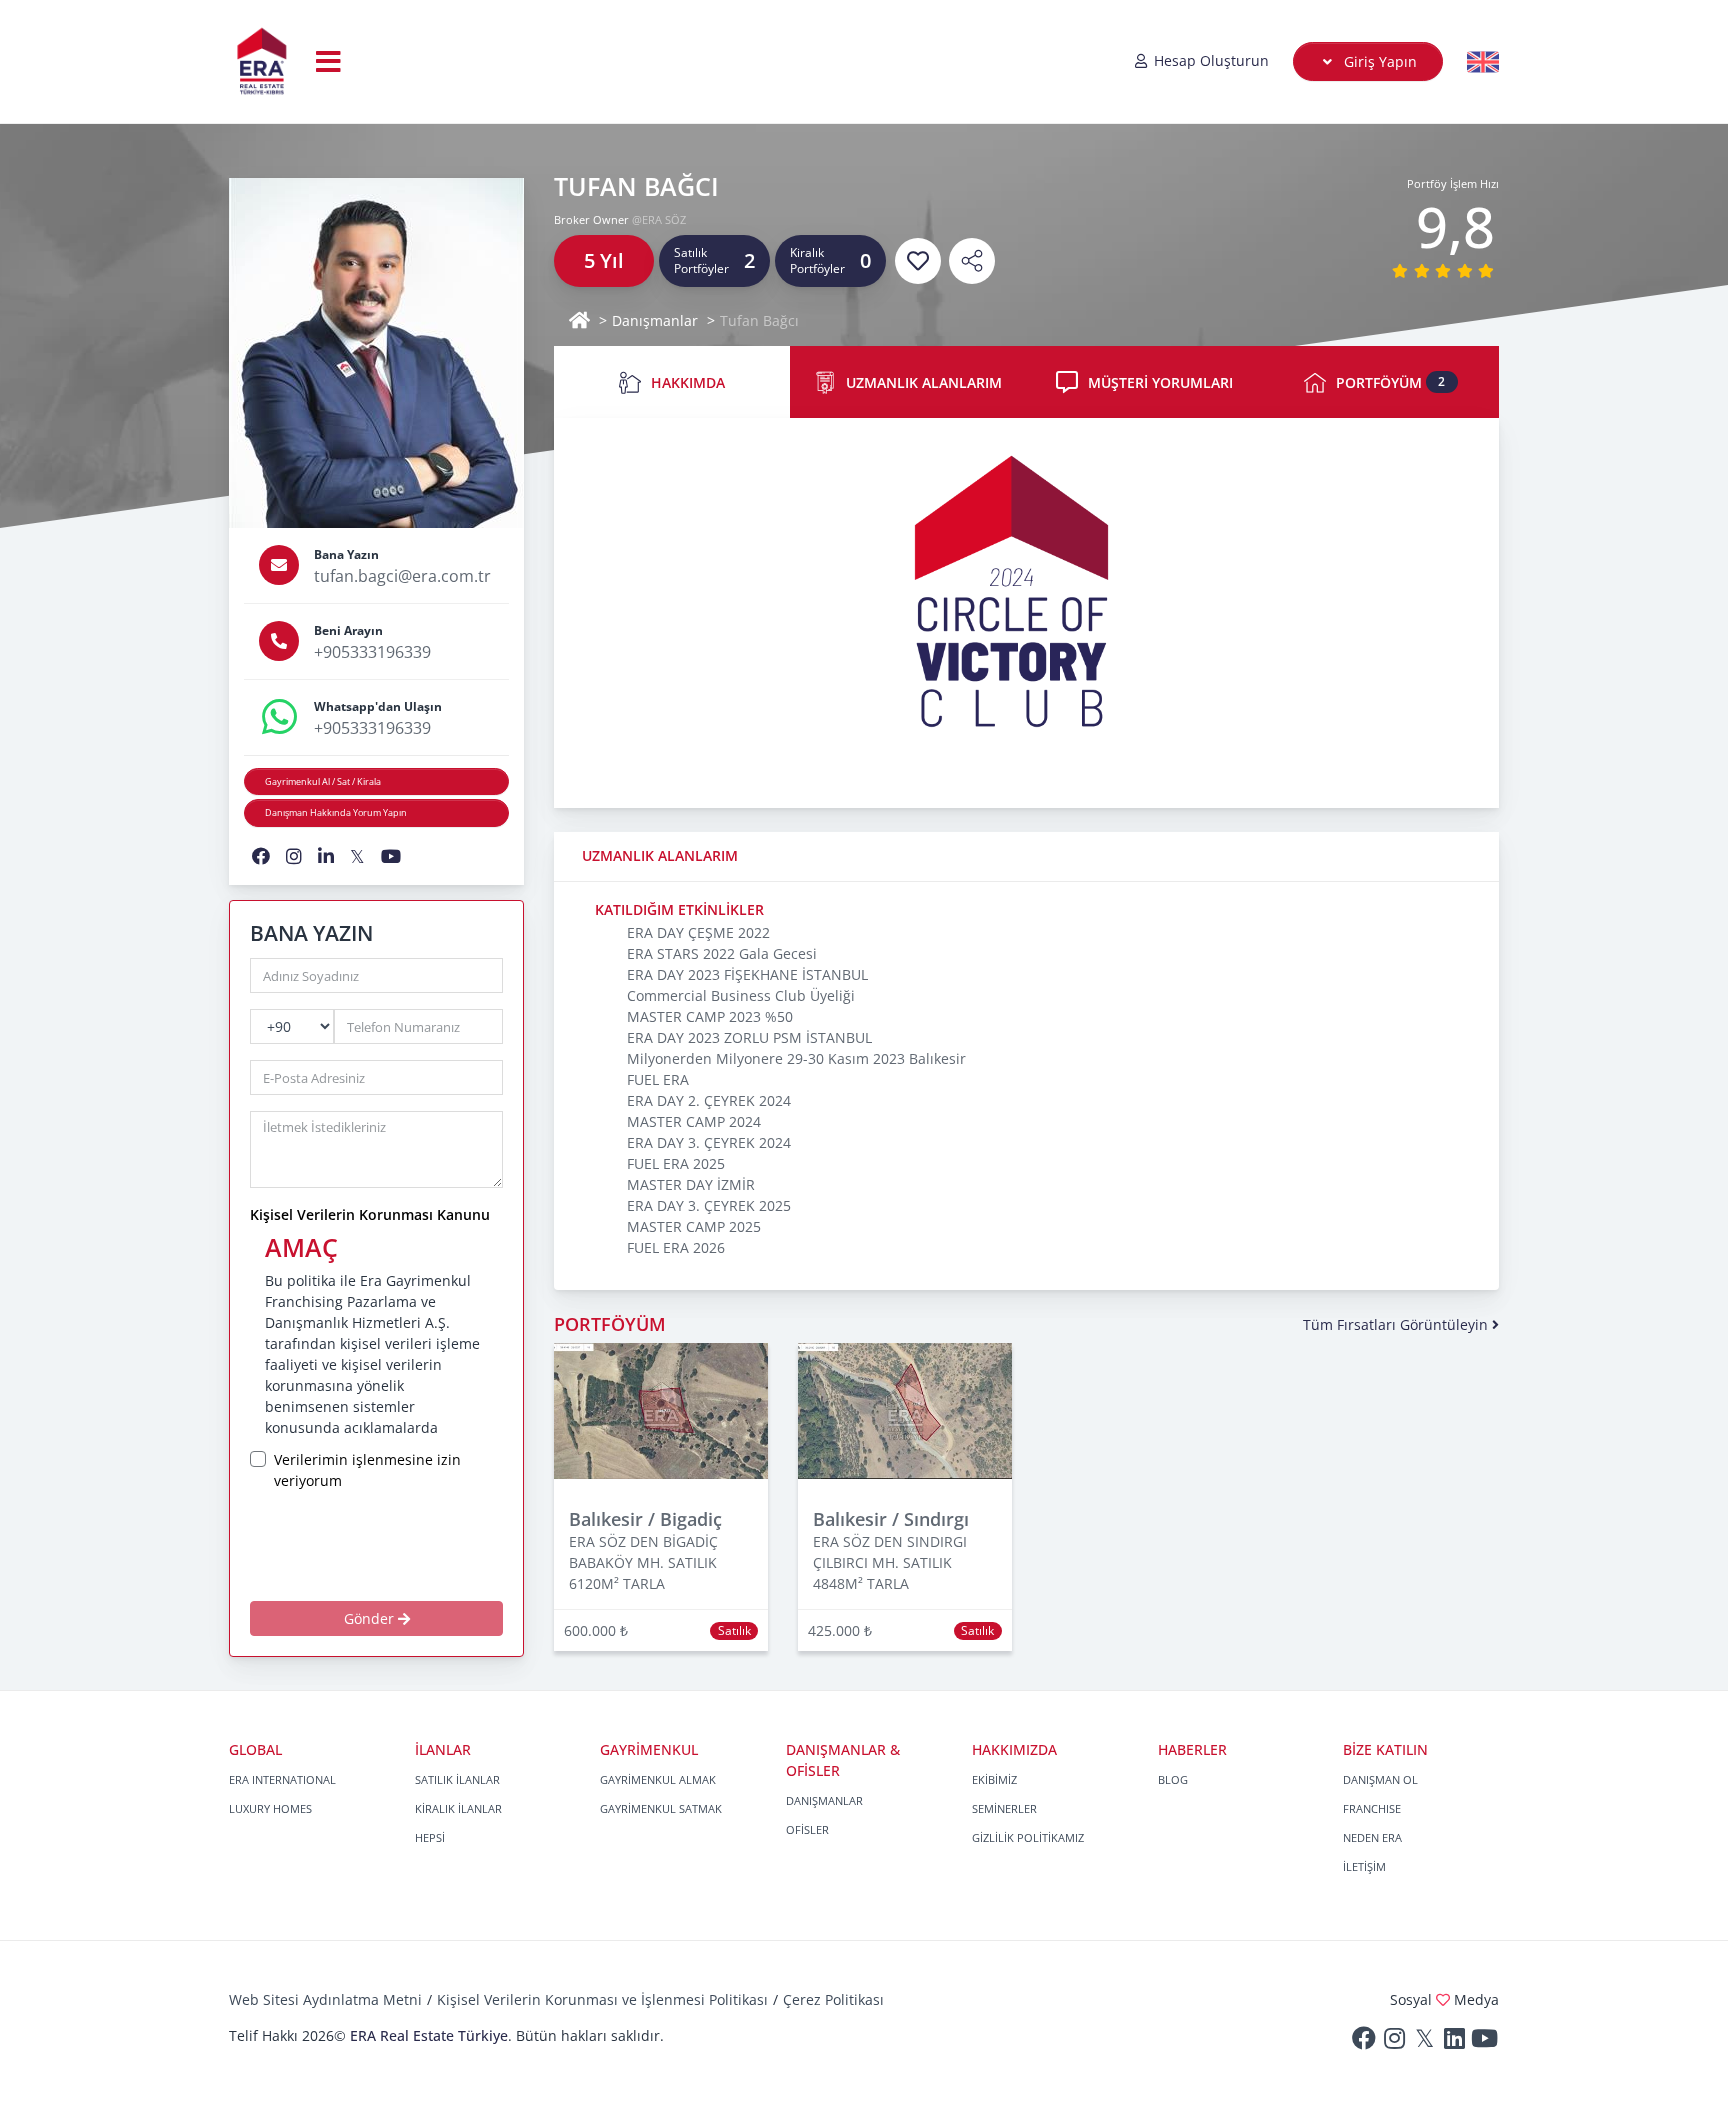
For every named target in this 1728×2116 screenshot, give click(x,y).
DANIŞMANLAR (824, 1800)
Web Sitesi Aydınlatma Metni (325, 1999)
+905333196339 (372, 652)
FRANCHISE (1372, 1808)
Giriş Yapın (1378, 61)
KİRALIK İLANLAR (458, 1808)
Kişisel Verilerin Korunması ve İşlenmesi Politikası (602, 1999)
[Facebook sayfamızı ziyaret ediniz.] (261, 856)
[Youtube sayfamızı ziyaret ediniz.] (391, 856)
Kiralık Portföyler (817, 260)
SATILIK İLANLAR (457, 1779)
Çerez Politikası (833, 1999)
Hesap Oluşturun (1209, 60)
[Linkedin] (1454, 2042)
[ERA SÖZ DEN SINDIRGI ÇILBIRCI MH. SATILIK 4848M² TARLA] (905, 1409)
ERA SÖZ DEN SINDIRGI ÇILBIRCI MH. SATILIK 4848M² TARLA (890, 1562)
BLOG (1173, 1779)
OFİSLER (807, 1829)
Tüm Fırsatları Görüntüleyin (1397, 1324)
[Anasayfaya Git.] (262, 61)
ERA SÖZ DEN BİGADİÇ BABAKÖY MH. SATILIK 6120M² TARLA (643, 1562)
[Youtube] (1484, 2042)
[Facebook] (1364, 2042)
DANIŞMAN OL (1380, 1779)
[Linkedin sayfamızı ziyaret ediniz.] (326, 856)
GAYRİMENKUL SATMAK (661, 1808)
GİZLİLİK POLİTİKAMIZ (1028, 1837)
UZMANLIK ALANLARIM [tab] (924, 382)
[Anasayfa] (579, 320)
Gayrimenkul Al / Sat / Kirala (323, 781)
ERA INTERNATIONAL (282, 1779)
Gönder (371, 1618)
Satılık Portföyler (701, 260)
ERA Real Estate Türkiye (429, 2035)
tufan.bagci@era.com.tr (402, 576)
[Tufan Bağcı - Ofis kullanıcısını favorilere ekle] (918, 261)
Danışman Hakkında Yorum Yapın (336, 812)
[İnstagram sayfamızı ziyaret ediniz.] (294, 856)
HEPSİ (430, 1837)
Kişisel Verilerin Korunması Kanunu (370, 1214)
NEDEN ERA (1372, 1837)
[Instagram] (1394, 2042)
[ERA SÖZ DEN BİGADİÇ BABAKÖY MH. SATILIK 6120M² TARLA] (661, 1409)
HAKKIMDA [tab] (688, 382)
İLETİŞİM (1364, 1866)
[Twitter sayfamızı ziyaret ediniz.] (357, 856)
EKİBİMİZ (994, 1779)
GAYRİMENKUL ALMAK (658, 1779)
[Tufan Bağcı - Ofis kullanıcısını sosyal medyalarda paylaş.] (972, 261)
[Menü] (328, 61)
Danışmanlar (655, 320)
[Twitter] (1424, 2042)
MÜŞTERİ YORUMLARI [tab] (1160, 382)
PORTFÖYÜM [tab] (1391, 382)
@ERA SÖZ (659, 219)
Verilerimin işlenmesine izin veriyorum (367, 1470)
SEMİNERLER (1004, 1808)
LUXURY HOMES (270, 1808)
